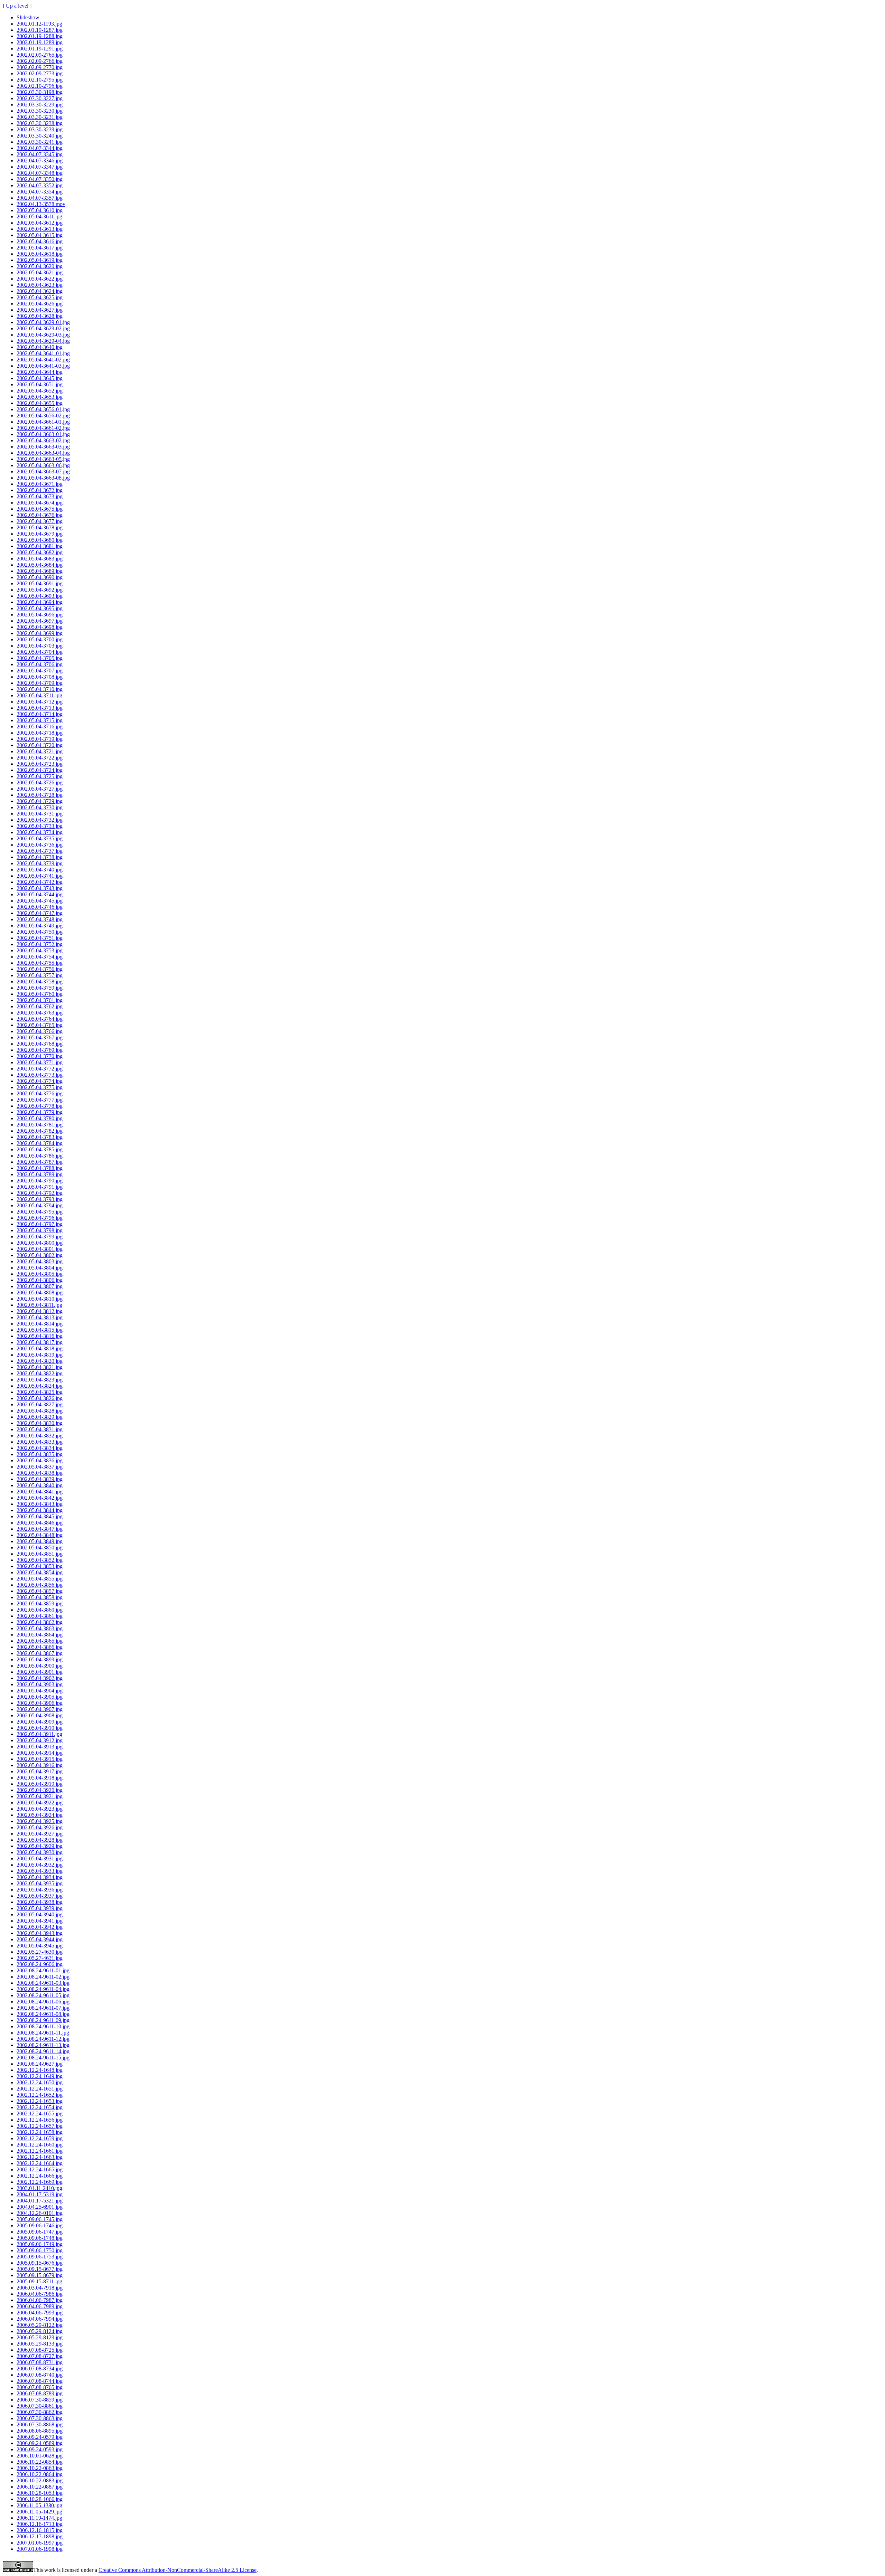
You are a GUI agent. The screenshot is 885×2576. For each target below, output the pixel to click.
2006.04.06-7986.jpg (40, 2294)
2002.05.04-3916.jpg (40, 1765)
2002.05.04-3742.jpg (40, 882)
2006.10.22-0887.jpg (40, 2487)
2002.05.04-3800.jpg (40, 1243)
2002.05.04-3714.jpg (40, 714)
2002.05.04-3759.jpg (40, 988)
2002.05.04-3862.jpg (40, 1622)
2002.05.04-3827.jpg (40, 1404)
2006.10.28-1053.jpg (40, 2493)
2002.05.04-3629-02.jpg (43, 328)
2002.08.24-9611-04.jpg (43, 1989)
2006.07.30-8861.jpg (40, 2406)
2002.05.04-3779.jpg (40, 1112)
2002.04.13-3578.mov (41, 204)
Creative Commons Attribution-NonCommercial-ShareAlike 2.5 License (178, 2570)
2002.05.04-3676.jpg (40, 515)
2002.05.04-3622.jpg (40, 279)
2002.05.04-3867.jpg (40, 1653)
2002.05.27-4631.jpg (40, 1958)
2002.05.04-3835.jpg (40, 1454)
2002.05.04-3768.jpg (40, 1044)
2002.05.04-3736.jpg (40, 845)
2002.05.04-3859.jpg (40, 1603)
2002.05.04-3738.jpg (40, 857)
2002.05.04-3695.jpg (40, 608)
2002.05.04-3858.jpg (40, 1597)
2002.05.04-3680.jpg (40, 540)
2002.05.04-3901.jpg (40, 1672)
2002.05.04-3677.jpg (40, 521)
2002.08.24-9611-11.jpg (43, 2033)
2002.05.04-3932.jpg (40, 1865)
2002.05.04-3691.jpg (40, 583)
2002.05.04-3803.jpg (40, 1261)
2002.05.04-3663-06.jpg (43, 465)
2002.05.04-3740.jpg (40, 870)
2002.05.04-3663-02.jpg (43, 440)
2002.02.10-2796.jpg (40, 86)
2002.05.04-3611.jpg (39, 216)
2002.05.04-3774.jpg (40, 1081)
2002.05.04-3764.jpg (40, 1019)
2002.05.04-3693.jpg (40, 596)
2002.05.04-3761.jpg (40, 1000)
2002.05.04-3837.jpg (40, 1467)
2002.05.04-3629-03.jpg (43, 335)
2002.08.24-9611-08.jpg (43, 2014)
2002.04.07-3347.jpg (40, 167)
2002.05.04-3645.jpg (40, 378)
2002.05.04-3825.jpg (40, 1392)
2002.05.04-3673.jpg (40, 496)
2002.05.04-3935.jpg (40, 1883)
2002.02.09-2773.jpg (40, 73)
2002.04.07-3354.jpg (40, 192)
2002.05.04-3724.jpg (40, 770)
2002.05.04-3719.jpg (40, 739)
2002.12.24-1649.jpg (40, 2076)
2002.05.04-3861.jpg (40, 1616)
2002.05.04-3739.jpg (40, 863)
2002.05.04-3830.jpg (40, 1423)
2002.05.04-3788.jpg (40, 1168)
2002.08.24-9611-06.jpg (43, 2002)
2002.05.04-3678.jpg (40, 527)
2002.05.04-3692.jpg (40, 590)
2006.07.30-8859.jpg (40, 2400)
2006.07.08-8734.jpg (40, 2369)
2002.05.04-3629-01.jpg (43, 322)
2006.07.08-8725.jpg (40, 2350)
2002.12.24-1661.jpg (40, 2151)
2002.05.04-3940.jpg (40, 1914)
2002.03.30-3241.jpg (40, 142)
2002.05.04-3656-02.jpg (43, 416)
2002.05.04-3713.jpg (40, 708)
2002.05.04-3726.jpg (40, 782)
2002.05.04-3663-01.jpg (43, 434)
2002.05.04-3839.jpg (40, 1479)
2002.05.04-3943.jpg (40, 1933)
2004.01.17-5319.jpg (40, 2194)
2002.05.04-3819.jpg (40, 1355)
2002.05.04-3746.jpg (40, 907)
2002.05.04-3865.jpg (40, 1641)
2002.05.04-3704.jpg (40, 652)
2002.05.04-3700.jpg (40, 639)
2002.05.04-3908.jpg (40, 1715)
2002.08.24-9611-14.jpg (43, 2051)
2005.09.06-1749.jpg (40, 2244)
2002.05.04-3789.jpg (40, 1174)
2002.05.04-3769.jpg (40, 1050)
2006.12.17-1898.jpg (40, 2536)
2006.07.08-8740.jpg (40, 2375)
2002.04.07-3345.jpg (40, 154)
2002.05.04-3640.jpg (40, 347)
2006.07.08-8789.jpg (40, 2393)
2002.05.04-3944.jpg (40, 1939)
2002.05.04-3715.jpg (40, 720)
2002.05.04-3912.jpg (40, 1740)
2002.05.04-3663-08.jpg (43, 478)
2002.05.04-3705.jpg (40, 658)
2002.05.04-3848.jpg (40, 1535)
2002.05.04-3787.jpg (40, 1162)
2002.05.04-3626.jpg (40, 304)
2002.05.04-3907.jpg (40, 1709)
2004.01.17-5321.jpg (40, 2201)
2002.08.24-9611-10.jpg (43, 2026)
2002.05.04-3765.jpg (40, 1025)
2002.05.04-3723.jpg (40, 764)
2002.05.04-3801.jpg (40, 1249)
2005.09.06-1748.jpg (40, 2238)
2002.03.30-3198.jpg (40, 92)
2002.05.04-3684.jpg (40, 565)
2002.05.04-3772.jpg (40, 1069)
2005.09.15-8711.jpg (39, 2281)
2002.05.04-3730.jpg (40, 807)
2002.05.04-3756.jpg (40, 969)
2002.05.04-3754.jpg (40, 957)
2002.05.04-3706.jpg (40, 664)
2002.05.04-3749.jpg (40, 926)
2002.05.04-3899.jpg (40, 1659)
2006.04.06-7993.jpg (40, 2313)
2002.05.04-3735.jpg (40, 838)
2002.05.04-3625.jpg (40, 297)
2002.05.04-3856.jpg (40, 1585)
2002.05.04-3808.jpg (40, 1292)
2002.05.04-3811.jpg (39, 1305)
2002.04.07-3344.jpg (40, 148)
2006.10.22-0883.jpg (40, 2480)
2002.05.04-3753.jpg (40, 950)
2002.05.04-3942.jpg (40, 1927)
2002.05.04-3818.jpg (40, 1348)
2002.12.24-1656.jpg (40, 2120)
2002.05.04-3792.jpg (40, 1193)
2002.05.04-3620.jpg (40, 266)
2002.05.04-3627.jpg (40, 310)
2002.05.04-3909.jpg (40, 1722)
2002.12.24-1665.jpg (40, 2169)
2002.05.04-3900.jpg (40, 1666)
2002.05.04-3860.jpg (40, 1610)
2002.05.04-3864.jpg (40, 1635)
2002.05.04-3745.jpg (40, 901)
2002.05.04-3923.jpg (40, 1809)
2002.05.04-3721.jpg (40, 751)
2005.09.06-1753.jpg (40, 2257)
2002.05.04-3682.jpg (40, 552)
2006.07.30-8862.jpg (40, 2412)
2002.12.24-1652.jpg (40, 2095)
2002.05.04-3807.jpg (40, 1286)
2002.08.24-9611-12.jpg (43, 2039)
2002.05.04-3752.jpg (40, 944)
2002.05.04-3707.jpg (40, 671)
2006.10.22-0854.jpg (40, 2462)
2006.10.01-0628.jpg (40, 2456)
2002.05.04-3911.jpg (39, 1734)
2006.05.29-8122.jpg (40, 2325)
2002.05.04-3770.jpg (40, 1056)
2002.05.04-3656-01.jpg (43, 409)
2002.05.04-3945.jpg (40, 1946)
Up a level (17, 6)
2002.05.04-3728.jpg (40, 795)
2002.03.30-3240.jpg (40, 136)
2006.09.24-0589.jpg (40, 2443)
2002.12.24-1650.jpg (40, 2082)
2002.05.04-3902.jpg (40, 1678)
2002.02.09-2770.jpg (40, 67)
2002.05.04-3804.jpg (40, 1268)
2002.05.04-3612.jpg (40, 223)
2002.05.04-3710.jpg (40, 689)
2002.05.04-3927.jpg (40, 1834)
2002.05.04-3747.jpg (40, 913)
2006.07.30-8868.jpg (40, 2424)
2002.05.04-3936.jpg (40, 1890)
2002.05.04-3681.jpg (40, 546)
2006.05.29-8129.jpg (40, 2337)
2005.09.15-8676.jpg (40, 2263)
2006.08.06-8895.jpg (40, 2431)
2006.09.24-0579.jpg (40, 2437)
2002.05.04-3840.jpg (40, 1485)
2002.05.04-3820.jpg (40, 1361)
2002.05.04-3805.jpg (40, 1274)
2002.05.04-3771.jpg (40, 1062)
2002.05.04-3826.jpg (40, 1398)
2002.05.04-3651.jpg (40, 384)
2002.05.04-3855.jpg (40, 1579)
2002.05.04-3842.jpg (40, 1498)
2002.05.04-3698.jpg (40, 627)
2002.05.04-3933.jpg (40, 1871)
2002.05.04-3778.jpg (40, 1106)
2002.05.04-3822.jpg (40, 1373)
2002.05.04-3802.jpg (40, 1255)
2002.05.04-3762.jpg (40, 1006)
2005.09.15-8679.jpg (40, 2275)
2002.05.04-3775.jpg (40, 1087)
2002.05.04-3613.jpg (40, 229)
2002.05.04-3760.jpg (40, 994)
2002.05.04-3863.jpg (40, 1628)
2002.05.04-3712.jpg (40, 702)
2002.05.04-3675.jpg (40, 509)
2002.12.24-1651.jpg (40, 2089)
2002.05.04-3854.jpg (40, 1572)
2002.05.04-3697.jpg (40, 621)
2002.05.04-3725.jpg (40, 776)
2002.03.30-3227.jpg (40, 98)
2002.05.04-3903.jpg (40, 1684)
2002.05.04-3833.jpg (40, 1442)
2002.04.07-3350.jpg (40, 179)
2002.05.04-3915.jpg (40, 1759)
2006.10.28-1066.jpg (40, 2499)
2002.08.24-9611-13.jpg (43, 2045)
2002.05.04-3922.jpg (40, 1803)
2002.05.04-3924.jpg (40, 1815)
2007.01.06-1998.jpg (40, 2549)
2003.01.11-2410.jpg (39, 2188)
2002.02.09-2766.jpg (40, 61)
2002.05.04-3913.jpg (40, 1747)
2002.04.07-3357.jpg (40, 198)
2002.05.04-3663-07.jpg (43, 471)
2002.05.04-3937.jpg (40, 1896)
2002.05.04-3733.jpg (40, 826)
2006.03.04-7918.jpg (40, 2288)
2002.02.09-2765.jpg (40, 55)
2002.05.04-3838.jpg (40, 1473)
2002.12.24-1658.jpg (40, 2132)
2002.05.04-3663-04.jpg (43, 453)
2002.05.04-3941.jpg (40, 1921)
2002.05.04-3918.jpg (40, 1778)
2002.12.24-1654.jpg (40, 2107)
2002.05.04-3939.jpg (40, 1908)
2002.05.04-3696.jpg (40, 615)
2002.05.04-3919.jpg (40, 1784)
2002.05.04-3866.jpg (40, 1647)
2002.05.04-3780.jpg (40, 1118)
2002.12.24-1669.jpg (40, 2182)
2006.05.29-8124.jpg (40, 2331)
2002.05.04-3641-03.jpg (43, 366)
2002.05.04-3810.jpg (40, 1299)
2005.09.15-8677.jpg (40, 2269)
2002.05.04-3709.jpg (40, 683)
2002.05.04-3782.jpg (40, 1131)
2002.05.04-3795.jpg (40, 1212)
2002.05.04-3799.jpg (40, 1237)
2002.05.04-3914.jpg (40, 1753)
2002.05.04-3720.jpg (40, 745)
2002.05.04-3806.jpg (40, 1280)
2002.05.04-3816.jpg (40, 1336)
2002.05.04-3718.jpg (40, 733)
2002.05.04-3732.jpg (40, 820)
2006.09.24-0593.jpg (40, 2449)
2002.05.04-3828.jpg (40, 1411)
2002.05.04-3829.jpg (40, 1417)
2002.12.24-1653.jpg (40, 2101)
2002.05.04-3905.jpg (40, 1697)
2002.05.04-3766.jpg (40, 1031)
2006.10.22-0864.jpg (40, 2474)
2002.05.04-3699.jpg (40, 633)
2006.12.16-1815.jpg (40, 2530)
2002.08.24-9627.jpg (40, 2064)
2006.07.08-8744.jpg (40, 2381)
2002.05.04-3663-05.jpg (43, 459)
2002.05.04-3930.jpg (40, 1852)
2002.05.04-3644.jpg (40, 372)
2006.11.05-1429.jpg (39, 2512)
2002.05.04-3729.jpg (40, 801)
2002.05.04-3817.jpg (40, 1342)
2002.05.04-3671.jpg (40, 484)
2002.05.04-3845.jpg (40, 1516)
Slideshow (28, 17)
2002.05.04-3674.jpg (40, 503)
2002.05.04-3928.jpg (40, 1840)
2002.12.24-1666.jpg (40, 2176)
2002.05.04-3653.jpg (40, 397)
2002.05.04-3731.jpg (40, 814)
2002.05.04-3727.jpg (40, 789)
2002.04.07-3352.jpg (40, 185)
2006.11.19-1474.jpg (39, 2518)
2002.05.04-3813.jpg (40, 1317)
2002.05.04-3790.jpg (40, 1181)
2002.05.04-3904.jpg (40, 1691)
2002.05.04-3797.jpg (40, 1224)
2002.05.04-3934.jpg (40, 1877)
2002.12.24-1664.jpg (40, 2163)
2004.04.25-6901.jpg (40, 2207)
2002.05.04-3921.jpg (40, 1796)
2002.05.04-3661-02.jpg (43, 428)
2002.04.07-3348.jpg (40, 173)
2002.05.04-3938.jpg (40, 1902)
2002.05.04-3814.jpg (40, 1324)
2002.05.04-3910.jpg (40, 1728)
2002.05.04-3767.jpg (40, 1037)
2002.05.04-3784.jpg (40, 1143)
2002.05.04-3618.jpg (40, 254)
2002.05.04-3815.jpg (40, 1330)
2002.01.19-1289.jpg (40, 42)
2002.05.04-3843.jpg (40, 1504)
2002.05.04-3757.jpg (40, 975)
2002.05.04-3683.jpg (40, 559)
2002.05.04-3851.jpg (40, 1554)
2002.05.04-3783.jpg (40, 1137)
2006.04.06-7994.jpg (40, 2319)
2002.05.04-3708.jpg (40, 677)
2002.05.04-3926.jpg (40, 1827)
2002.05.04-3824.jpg (40, 1386)
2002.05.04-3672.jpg (40, 490)
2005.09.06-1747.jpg (40, 2232)
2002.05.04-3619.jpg (40, 260)
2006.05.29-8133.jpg (40, 2344)
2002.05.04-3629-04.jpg (43, 341)
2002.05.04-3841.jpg (40, 1492)
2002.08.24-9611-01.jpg (43, 1970)
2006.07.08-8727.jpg (40, 2356)
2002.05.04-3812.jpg (40, 1311)
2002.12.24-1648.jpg (40, 2070)
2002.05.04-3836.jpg (40, 1460)
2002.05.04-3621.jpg (40, 272)
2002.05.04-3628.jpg (40, 316)
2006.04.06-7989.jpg (40, 2306)
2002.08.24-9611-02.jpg (43, 1977)
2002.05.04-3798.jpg (40, 1230)
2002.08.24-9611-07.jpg (43, 2008)
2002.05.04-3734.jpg (40, 832)
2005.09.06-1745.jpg (40, 2219)
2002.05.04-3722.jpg (40, 758)
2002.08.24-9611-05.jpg (43, 1995)
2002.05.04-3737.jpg (40, 851)
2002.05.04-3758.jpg (40, 982)
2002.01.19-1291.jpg (40, 49)
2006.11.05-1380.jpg (39, 2505)
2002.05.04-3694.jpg (40, 602)
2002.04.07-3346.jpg (40, 161)
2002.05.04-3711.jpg (39, 695)
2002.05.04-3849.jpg (40, 1541)
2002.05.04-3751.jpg (40, 938)
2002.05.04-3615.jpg (40, 235)
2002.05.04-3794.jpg (40, 1205)
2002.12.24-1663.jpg (40, 2157)
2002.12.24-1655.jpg (40, 2113)
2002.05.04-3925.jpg (40, 1821)
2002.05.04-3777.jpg (40, 1100)
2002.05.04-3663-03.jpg (43, 447)
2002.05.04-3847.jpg (40, 1529)
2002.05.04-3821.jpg (40, 1367)
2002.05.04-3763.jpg (40, 1013)
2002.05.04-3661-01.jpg (43, 422)
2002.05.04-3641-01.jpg (43, 353)
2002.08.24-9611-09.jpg (43, 2020)
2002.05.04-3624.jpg (40, 291)
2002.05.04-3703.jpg (40, 646)
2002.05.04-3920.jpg (40, 1790)
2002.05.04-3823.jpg (40, 1380)
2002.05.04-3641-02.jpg (43, 360)
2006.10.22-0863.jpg (40, 2468)
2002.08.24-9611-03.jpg (43, 1983)
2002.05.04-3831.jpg (40, 1429)
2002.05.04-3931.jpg (40, 1858)
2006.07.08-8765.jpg (40, 2387)
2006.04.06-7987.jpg (40, 2300)
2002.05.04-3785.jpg (40, 1149)
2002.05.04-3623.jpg (40, 285)
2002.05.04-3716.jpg (40, 726)
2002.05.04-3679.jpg (40, 534)
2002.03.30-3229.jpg (40, 105)
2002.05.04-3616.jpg (40, 241)
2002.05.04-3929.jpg (40, 1846)
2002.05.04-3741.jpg (40, 876)
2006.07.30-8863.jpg (40, 2418)
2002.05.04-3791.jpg (40, 1187)
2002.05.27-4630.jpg (40, 1952)
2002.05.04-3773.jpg (40, 1075)
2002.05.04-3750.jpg (40, 932)
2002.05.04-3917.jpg (40, 1771)
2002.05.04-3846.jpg (40, 1523)
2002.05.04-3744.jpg (40, 894)
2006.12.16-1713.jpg (40, 2524)
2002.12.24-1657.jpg (40, 2126)
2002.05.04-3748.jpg (40, 919)
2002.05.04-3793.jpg (40, 1199)
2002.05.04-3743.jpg (40, 888)
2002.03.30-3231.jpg (40, 117)
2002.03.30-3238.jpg (40, 123)
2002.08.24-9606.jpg (40, 1964)
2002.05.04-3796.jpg (40, 1218)
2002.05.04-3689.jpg (40, 571)
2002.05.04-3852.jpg (40, 1560)
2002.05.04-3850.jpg (40, 1548)
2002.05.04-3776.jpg (40, 1093)
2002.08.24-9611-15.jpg (43, 2058)
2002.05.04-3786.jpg (40, 1156)
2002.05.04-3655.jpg (40, 403)
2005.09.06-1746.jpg (40, 2225)
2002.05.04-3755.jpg (40, 963)
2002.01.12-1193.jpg (39, 24)
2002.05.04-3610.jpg (40, 210)
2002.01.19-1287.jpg (40, 30)
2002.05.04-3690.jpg (40, 577)
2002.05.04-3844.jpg (40, 1510)
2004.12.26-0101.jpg (40, 2213)
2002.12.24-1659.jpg (40, 2138)
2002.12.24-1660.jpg (40, 2145)
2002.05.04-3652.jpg (40, 391)
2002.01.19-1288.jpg (40, 36)
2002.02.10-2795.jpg (40, 80)
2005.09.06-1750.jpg (40, 2250)
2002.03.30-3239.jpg (40, 129)
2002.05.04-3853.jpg (40, 1566)
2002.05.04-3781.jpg (40, 1125)
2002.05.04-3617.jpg (40, 248)
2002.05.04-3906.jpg (40, 1703)
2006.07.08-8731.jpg (40, 2362)
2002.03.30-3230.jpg (40, 111)
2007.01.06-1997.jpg (40, 2543)
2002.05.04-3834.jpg (40, 1448)
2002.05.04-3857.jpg (40, 1591)
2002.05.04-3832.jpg (40, 1436)
